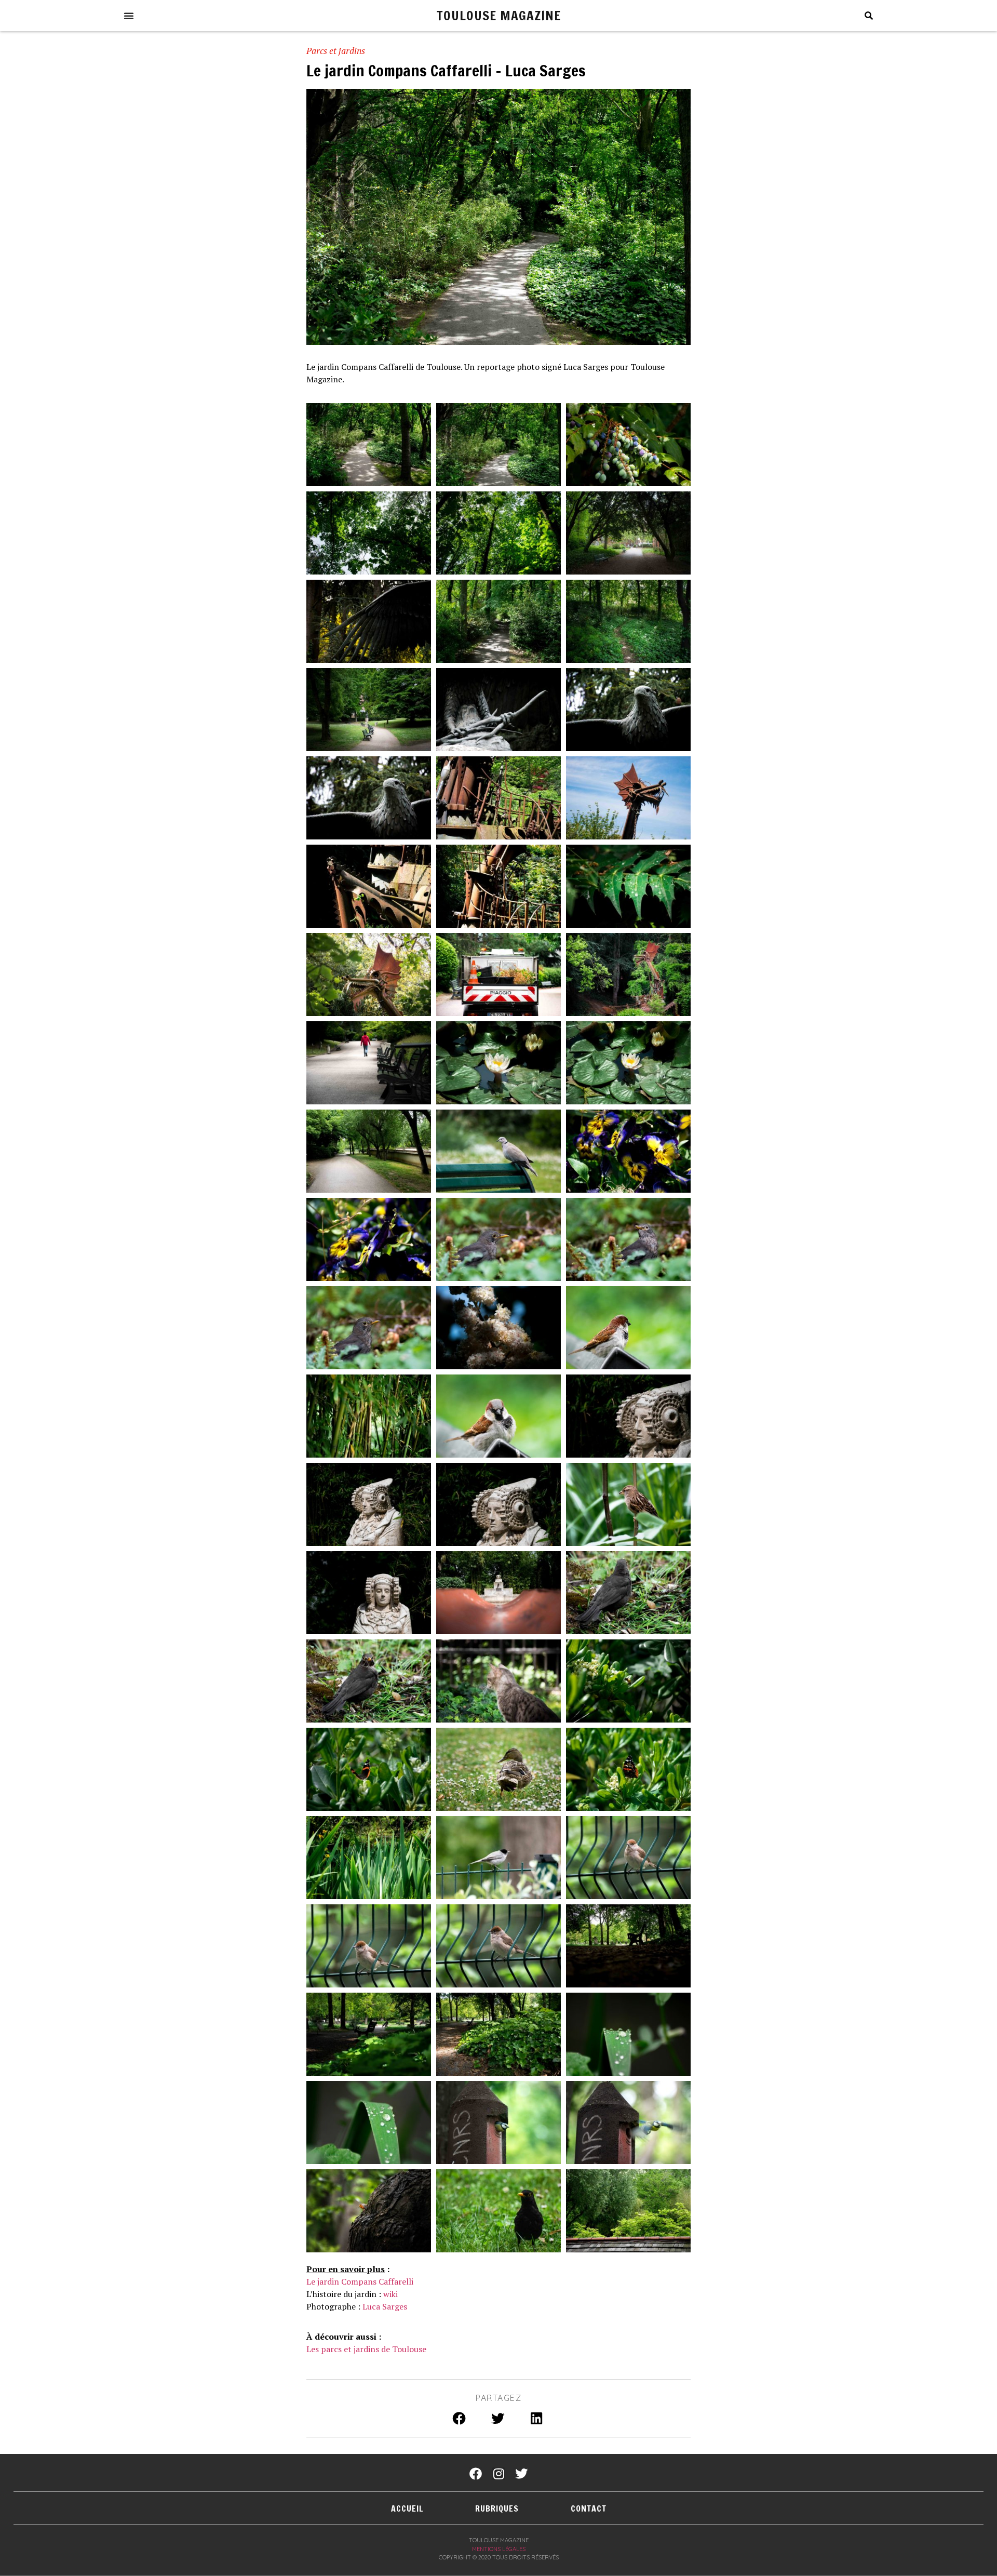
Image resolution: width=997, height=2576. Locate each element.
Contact (589, 2508)
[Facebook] (476, 2474)
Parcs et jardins (336, 51)
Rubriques (497, 2508)
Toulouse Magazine (499, 15)
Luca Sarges (385, 2306)
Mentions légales (499, 2549)
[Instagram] (498, 2474)
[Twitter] (521, 2474)
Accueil (407, 2508)
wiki (390, 2294)
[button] (129, 16)
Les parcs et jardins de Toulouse (366, 2349)
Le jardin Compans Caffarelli (360, 2281)
